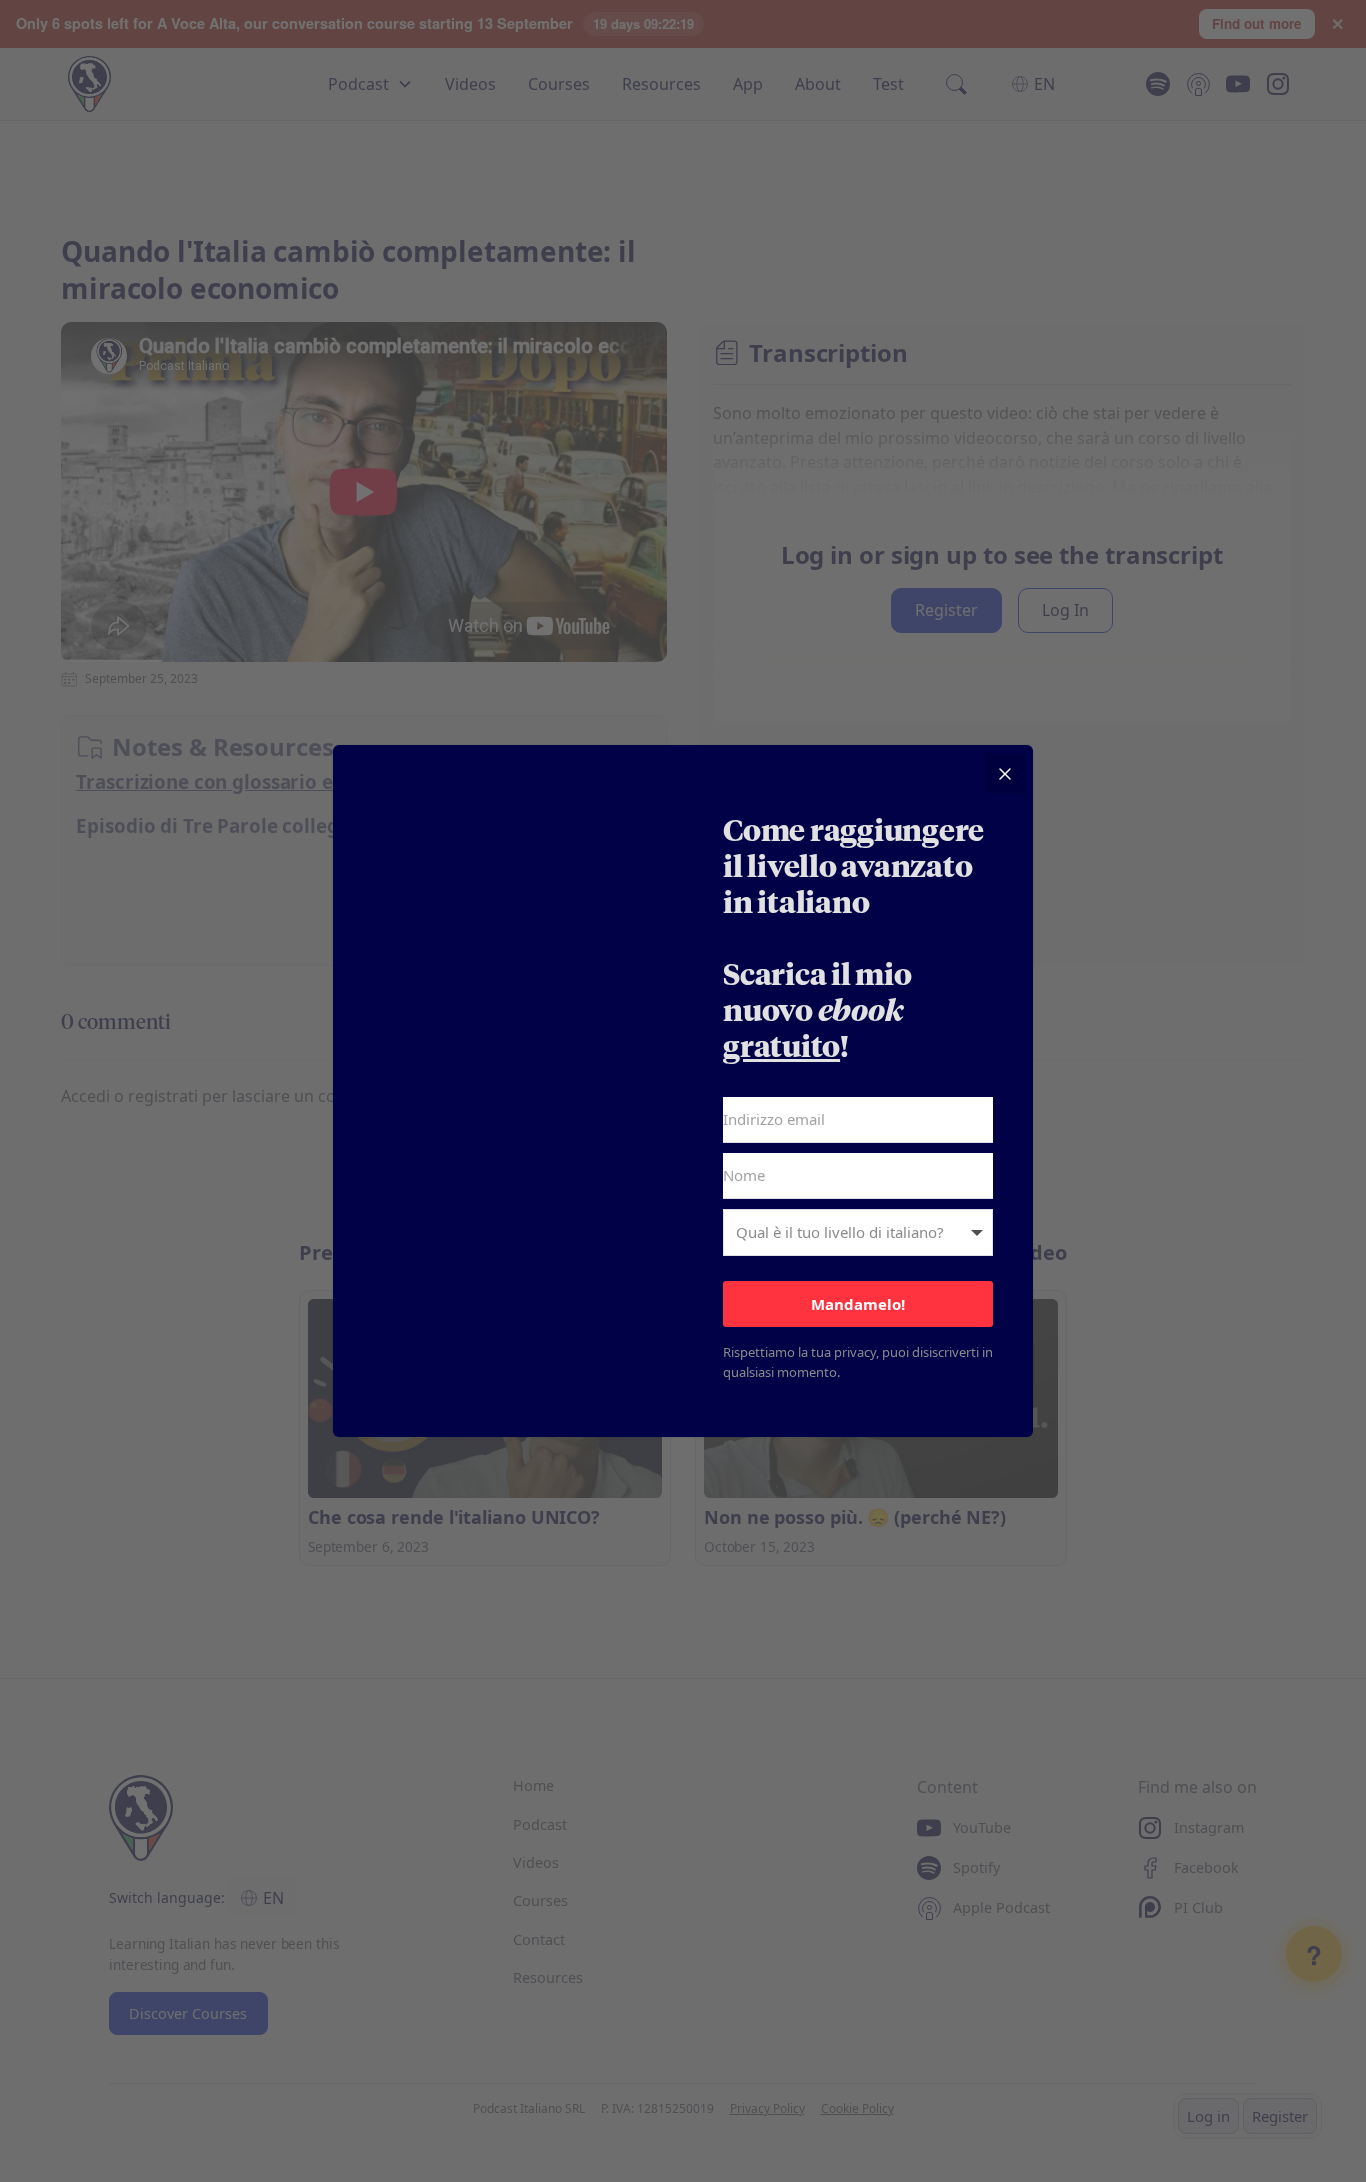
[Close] (1005, 773)
